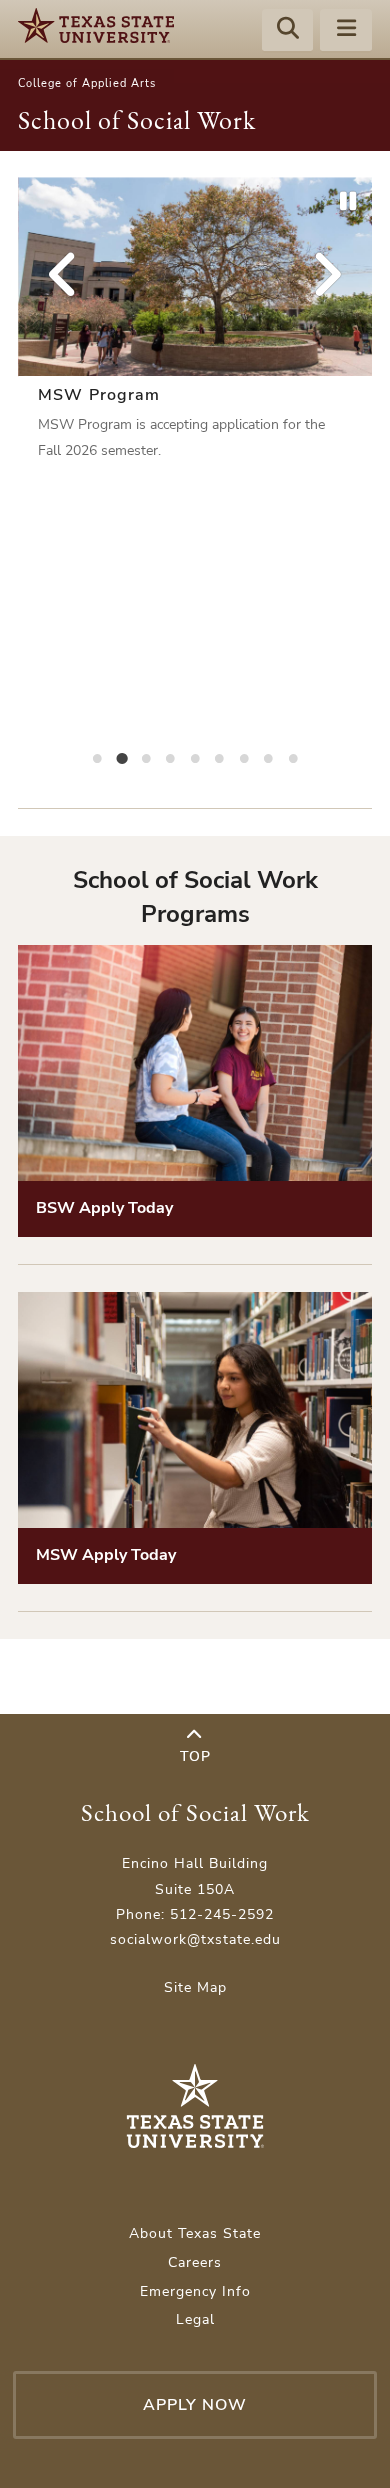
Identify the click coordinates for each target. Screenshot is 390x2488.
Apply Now (195, 2405)
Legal (195, 2319)
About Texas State (195, 2233)
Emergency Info (195, 2291)
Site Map (195, 1987)
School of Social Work (137, 120)
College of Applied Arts (87, 83)
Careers (195, 2262)
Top (195, 1756)
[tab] (97, 757)
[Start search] (288, 31)
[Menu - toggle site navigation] (346, 31)
